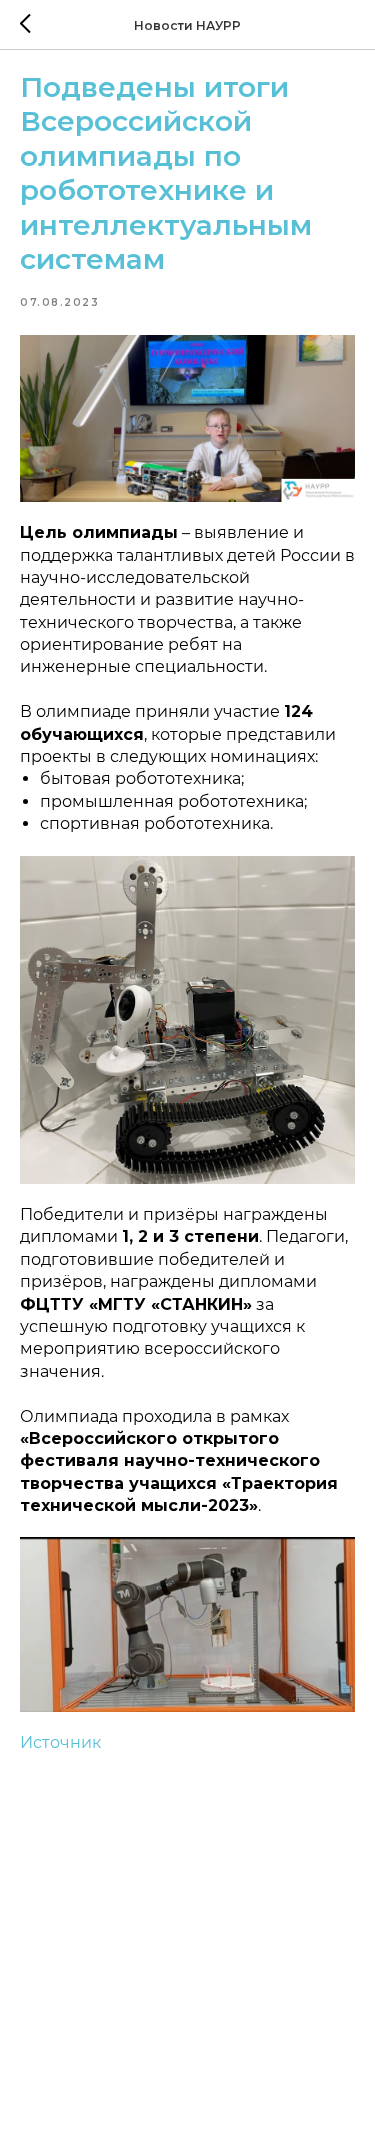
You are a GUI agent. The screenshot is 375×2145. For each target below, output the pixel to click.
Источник (60, 1742)
